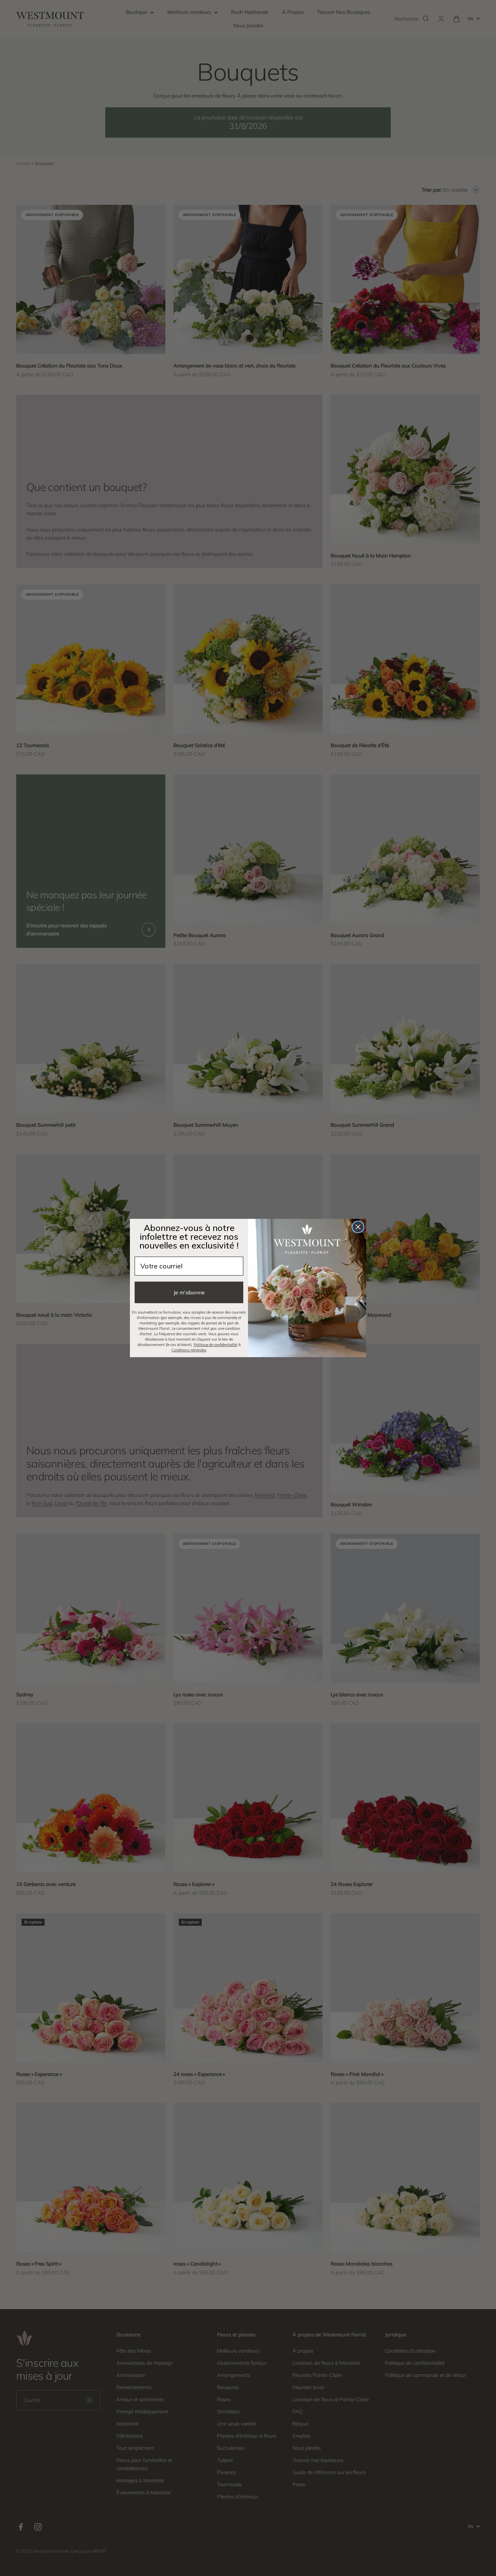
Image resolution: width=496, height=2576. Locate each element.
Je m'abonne (189, 1292)
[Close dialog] (358, 1227)
